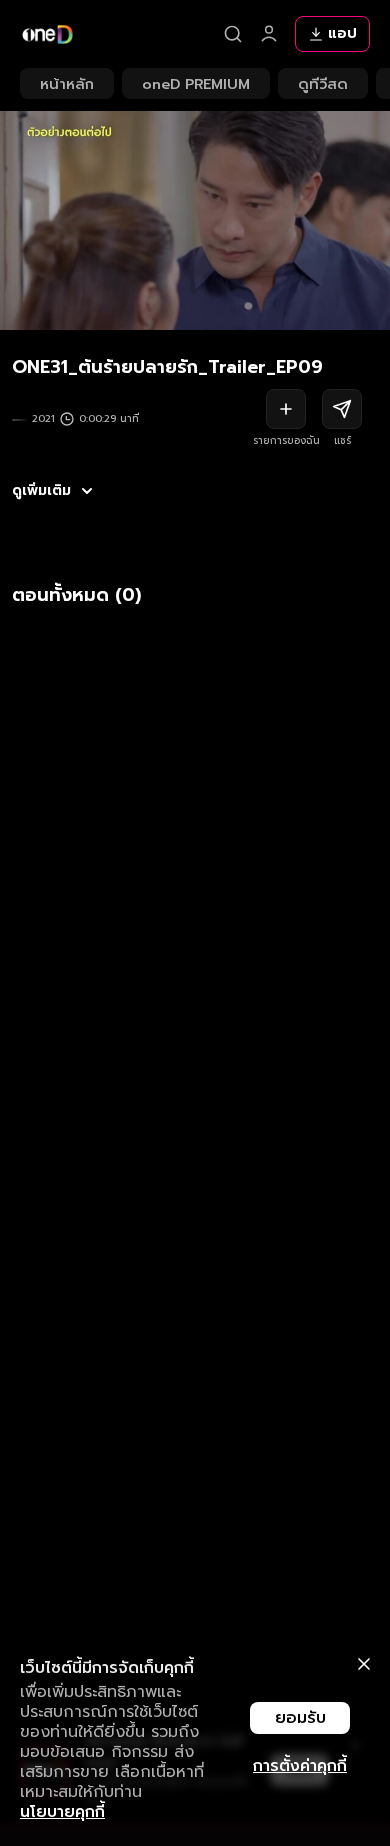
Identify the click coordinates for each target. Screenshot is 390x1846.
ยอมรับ (300, 1718)
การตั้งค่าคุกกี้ (300, 1766)
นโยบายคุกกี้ (62, 1812)
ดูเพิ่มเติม (41, 491)
